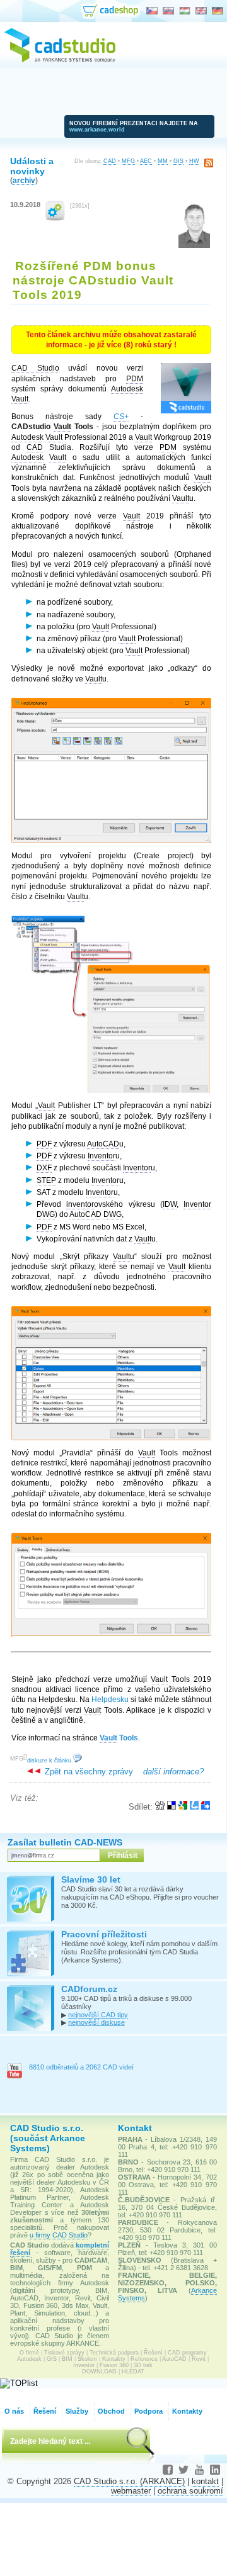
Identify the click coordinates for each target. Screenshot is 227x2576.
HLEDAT (133, 2372)
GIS (178, 161)
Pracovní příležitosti (104, 1934)
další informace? (173, 1772)
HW (194, 161)
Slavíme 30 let (91, 1879)
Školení (87, 2359)
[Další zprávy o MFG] (55, 218)
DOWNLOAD (99, 2372)
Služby (77, 2411)
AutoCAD (174, 2359)
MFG (128, 161)
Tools (119, 1738)
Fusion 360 (114, 2365)
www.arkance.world (97, 130)
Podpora (148, 2411)
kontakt (205, 2481)
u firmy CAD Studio (59, 2235)
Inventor (84, 2365)
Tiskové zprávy (64, 2353)
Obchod (111, 2411)
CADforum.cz (89, 1989)
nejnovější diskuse (96, 2022)
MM (163, 161)
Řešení (153, 2353)
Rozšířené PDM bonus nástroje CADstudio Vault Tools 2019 (93, 280)
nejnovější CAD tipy (98, 2015)
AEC (146, 161)
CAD (110, 161)
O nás (14, 2411)
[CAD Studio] (60, 60)
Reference (144, 2359)
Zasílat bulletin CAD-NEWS (65, 1842)
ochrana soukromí (190, 2491)
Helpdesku (110, 1700)
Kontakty (114, 2359)
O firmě (29, 2353)
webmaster (131, 2491)
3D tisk (143, 2365)
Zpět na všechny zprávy (88, 1772)
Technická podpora (114, 2353)
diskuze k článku (50, 1761)
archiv (24, 180)
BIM (67, 2359)
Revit (199, 2359)
